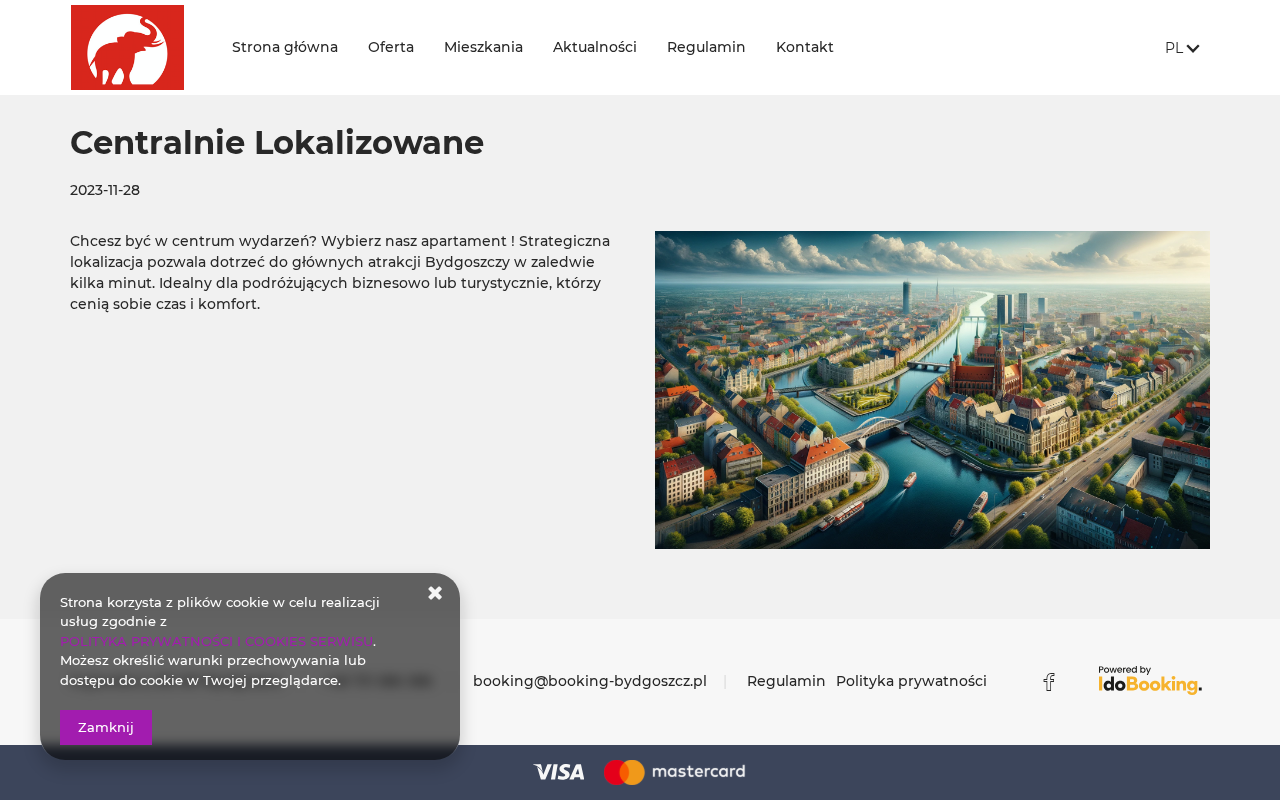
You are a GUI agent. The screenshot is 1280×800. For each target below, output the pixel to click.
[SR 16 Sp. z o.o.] (136, 47)
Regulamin (706, 47)
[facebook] (1049, 682)
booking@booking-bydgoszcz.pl (590, 681)
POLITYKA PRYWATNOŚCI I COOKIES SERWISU (216, 641)
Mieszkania (483, 47)
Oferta (391, 47)
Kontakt (805, 47)
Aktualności (595, 47)
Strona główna (285, 47)
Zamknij (106, 727)
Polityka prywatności (911, 681)
